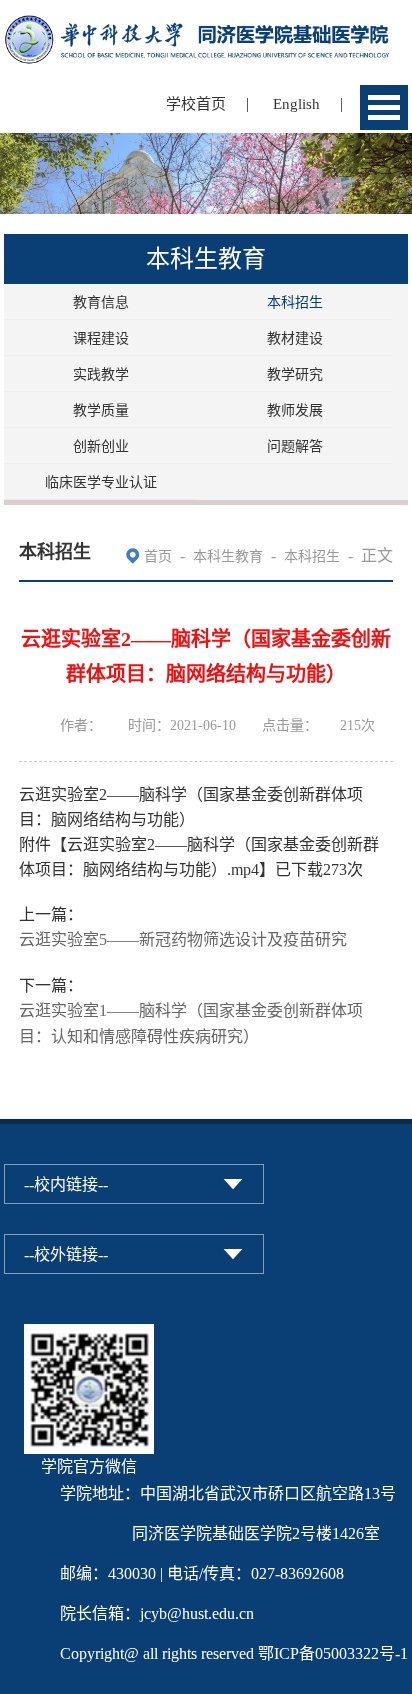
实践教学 (101, 374)
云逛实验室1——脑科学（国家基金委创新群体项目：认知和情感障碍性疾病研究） (191, 1023)
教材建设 (295, 338)
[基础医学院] (206, 27)
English (296, 104)
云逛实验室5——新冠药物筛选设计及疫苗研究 (183, 939)
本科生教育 (228, 556)
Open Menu (384, 107)
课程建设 (101, 338)
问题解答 (295, 446)
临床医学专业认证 (101, 482)
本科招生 (295, 302)
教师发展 (295, 410)
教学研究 (295, 374)
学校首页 (196, 104)
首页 (158, 556)
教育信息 (101, 302)
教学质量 (101, 410)
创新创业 (101, 446)
